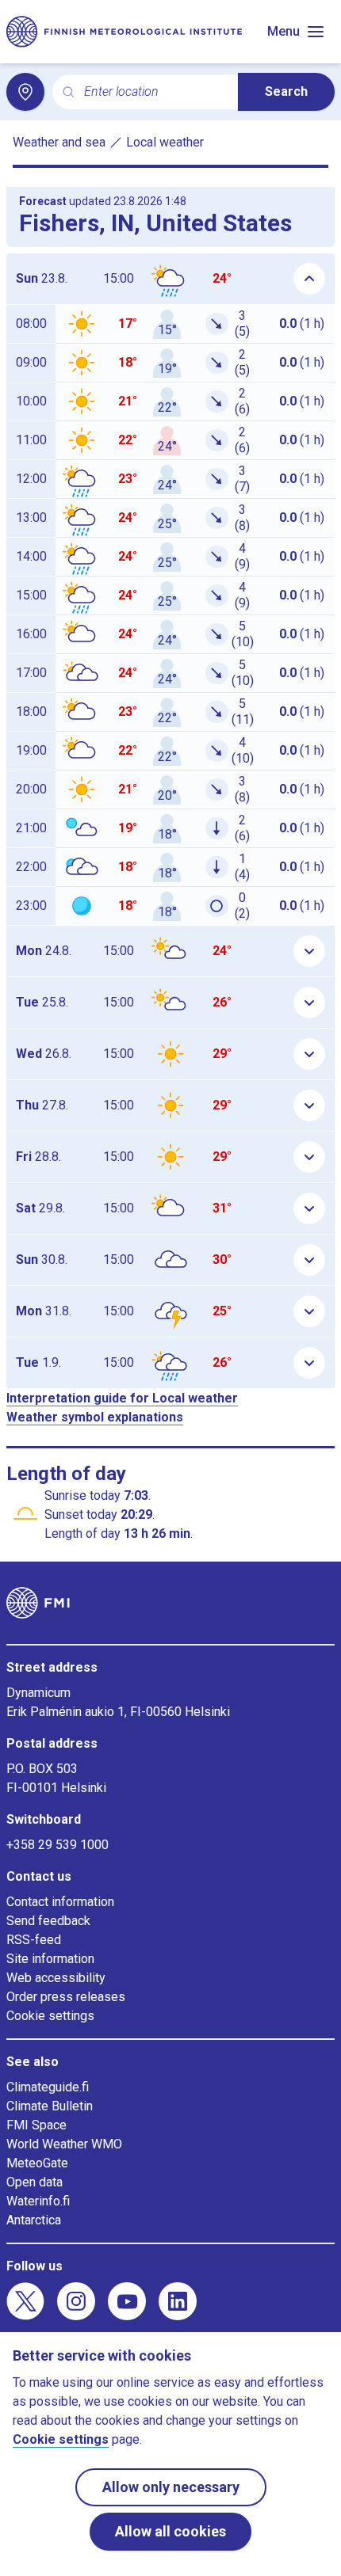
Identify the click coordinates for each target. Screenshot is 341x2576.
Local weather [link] (165, 142)
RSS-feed (34, 1940)
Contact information (60, 1902)
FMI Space (36, 2125)
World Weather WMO (64, 2144)
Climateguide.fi (48, 2087)
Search (286, 91)
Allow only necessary (171, 2487)
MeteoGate (37, 2163)
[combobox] (155, 92)
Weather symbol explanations (95, 1417)
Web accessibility (56, 1978)
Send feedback (48, 1921)
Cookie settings (50, 2016)
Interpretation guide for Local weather (122, 1398)
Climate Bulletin (50, 2106)
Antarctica (34, 2220)
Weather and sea (59, 142)
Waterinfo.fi (38, 2201)
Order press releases (66, 1997)
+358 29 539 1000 (57, 1845)
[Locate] (25, 92)
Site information (50, 1959)
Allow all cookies (170, 2531)
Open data (34, 2182)
